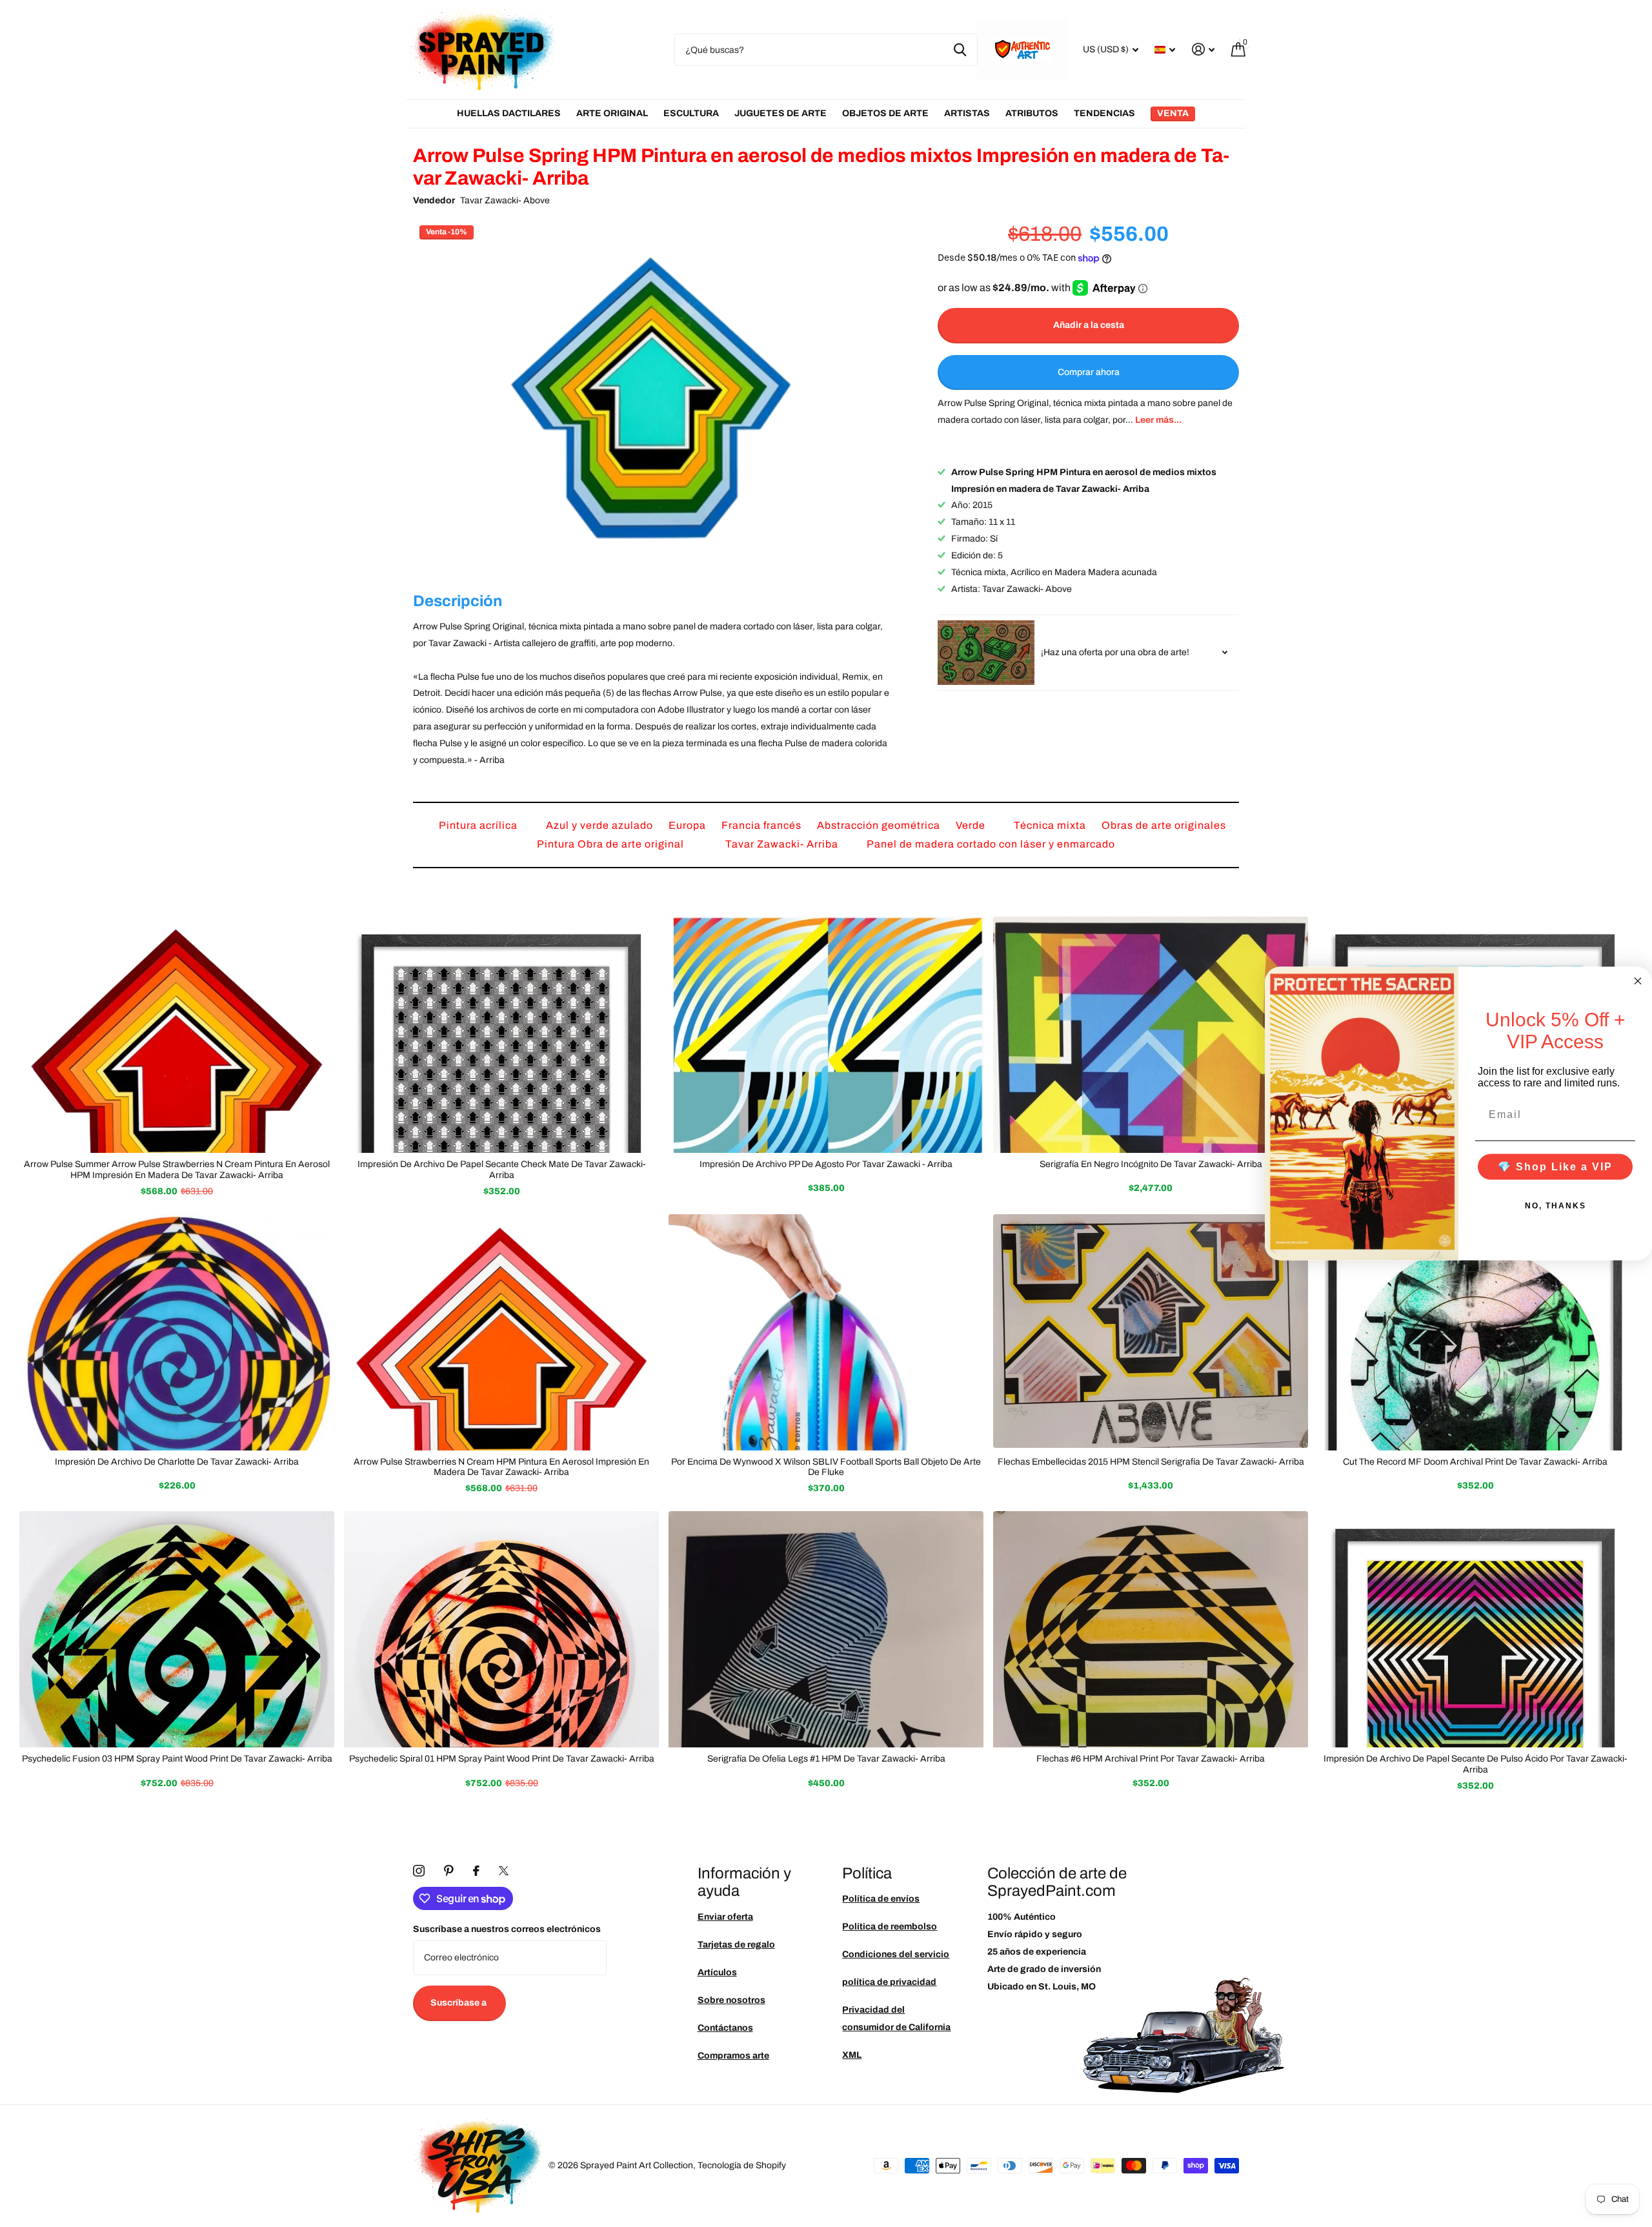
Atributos (1032, 113)
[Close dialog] (1638, 981)
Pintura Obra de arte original (612, 844)
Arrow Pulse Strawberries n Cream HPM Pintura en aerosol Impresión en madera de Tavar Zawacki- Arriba (501, 1467)
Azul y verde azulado (601, 825)
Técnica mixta (1051, 825)
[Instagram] (419, 1871)
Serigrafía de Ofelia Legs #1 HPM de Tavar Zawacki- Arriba (826, 1759)
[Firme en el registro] (1203, 49)
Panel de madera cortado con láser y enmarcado (991, 844)
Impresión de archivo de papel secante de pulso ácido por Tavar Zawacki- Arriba (1476, 1764)
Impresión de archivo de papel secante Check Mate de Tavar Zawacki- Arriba (502, 1170)
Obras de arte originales (1164, 825)
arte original (612, 113)
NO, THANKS (1556, 1205)
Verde (972, 825)
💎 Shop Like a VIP (1555, 1166)
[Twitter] (504, 1871)
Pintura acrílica (479, 825)
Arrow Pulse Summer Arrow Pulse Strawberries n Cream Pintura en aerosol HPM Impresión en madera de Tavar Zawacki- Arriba (177, 1170)
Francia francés (763, 825)
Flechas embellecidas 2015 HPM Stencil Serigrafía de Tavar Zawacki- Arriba (1151, 1462)
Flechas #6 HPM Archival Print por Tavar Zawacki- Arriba (1151, 1759)
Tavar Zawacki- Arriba (783, 844)
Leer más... (1158, 420)
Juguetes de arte (781, 113)
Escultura (691, 113)
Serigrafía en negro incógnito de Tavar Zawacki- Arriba (1151, 1164)
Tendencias (1104, 113)
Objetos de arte (885, 113)
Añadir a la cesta (1089, 325)
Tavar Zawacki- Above (505, 200)
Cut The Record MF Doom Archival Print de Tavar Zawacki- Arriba (1475, 1462)
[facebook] (476, 1871)
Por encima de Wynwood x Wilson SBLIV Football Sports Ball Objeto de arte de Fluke (826, 1467)
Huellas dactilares (509, 113)
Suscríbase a (459, 2003)
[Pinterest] (449, 1871)
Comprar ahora (1089, 372)
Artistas (967, 113)
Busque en (960, 50)
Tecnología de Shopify (742, 2165)
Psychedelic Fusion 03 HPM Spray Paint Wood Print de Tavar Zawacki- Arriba (177, 1759)
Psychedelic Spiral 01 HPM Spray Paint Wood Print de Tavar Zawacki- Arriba (502, 1759)
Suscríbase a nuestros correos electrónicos (507, 1929)
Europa (689, 825)
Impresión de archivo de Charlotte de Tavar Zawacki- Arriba (177, 1462)
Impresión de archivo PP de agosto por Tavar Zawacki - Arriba (826, 1164)
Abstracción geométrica (880, 825)
